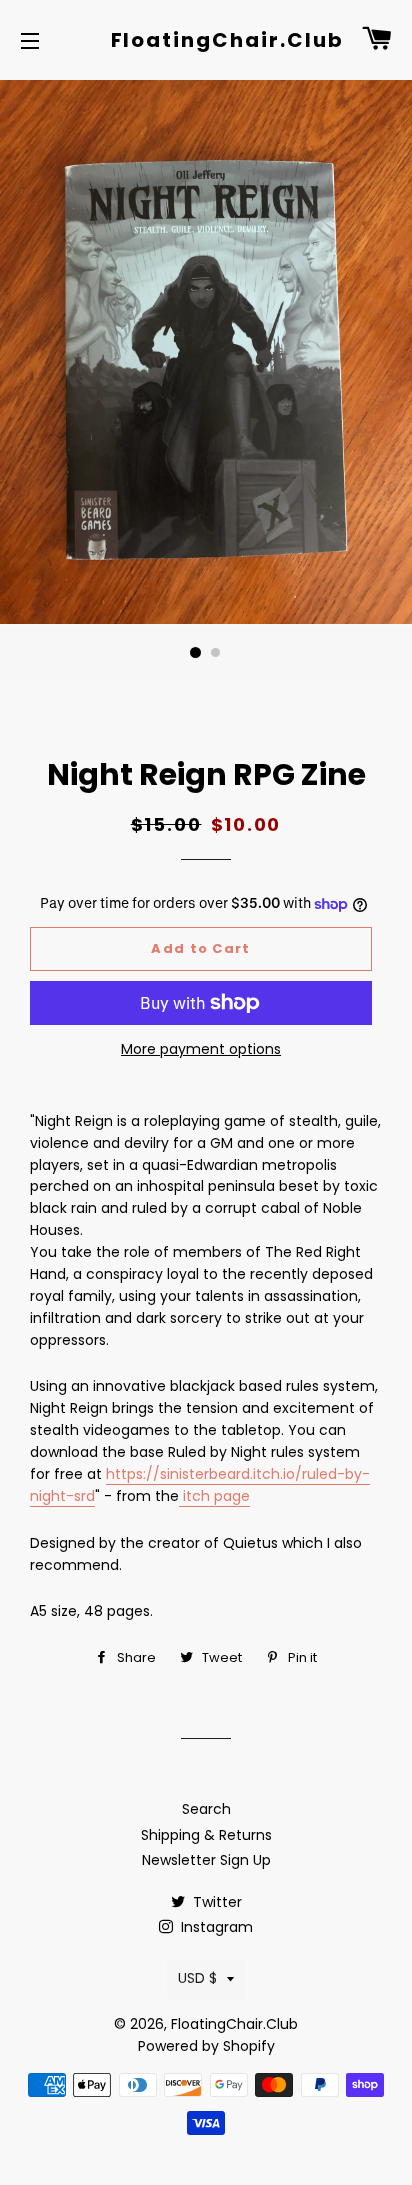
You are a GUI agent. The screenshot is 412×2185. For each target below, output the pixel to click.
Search (206, 1809)
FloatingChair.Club (206, 40)
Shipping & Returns (206, 1835)
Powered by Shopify (206, 2046)
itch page (214, 1496)
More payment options (201, 1049)
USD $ (197, 1978)
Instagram (215, 1927)
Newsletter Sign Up (206, 1860)
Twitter (215, 1902)
